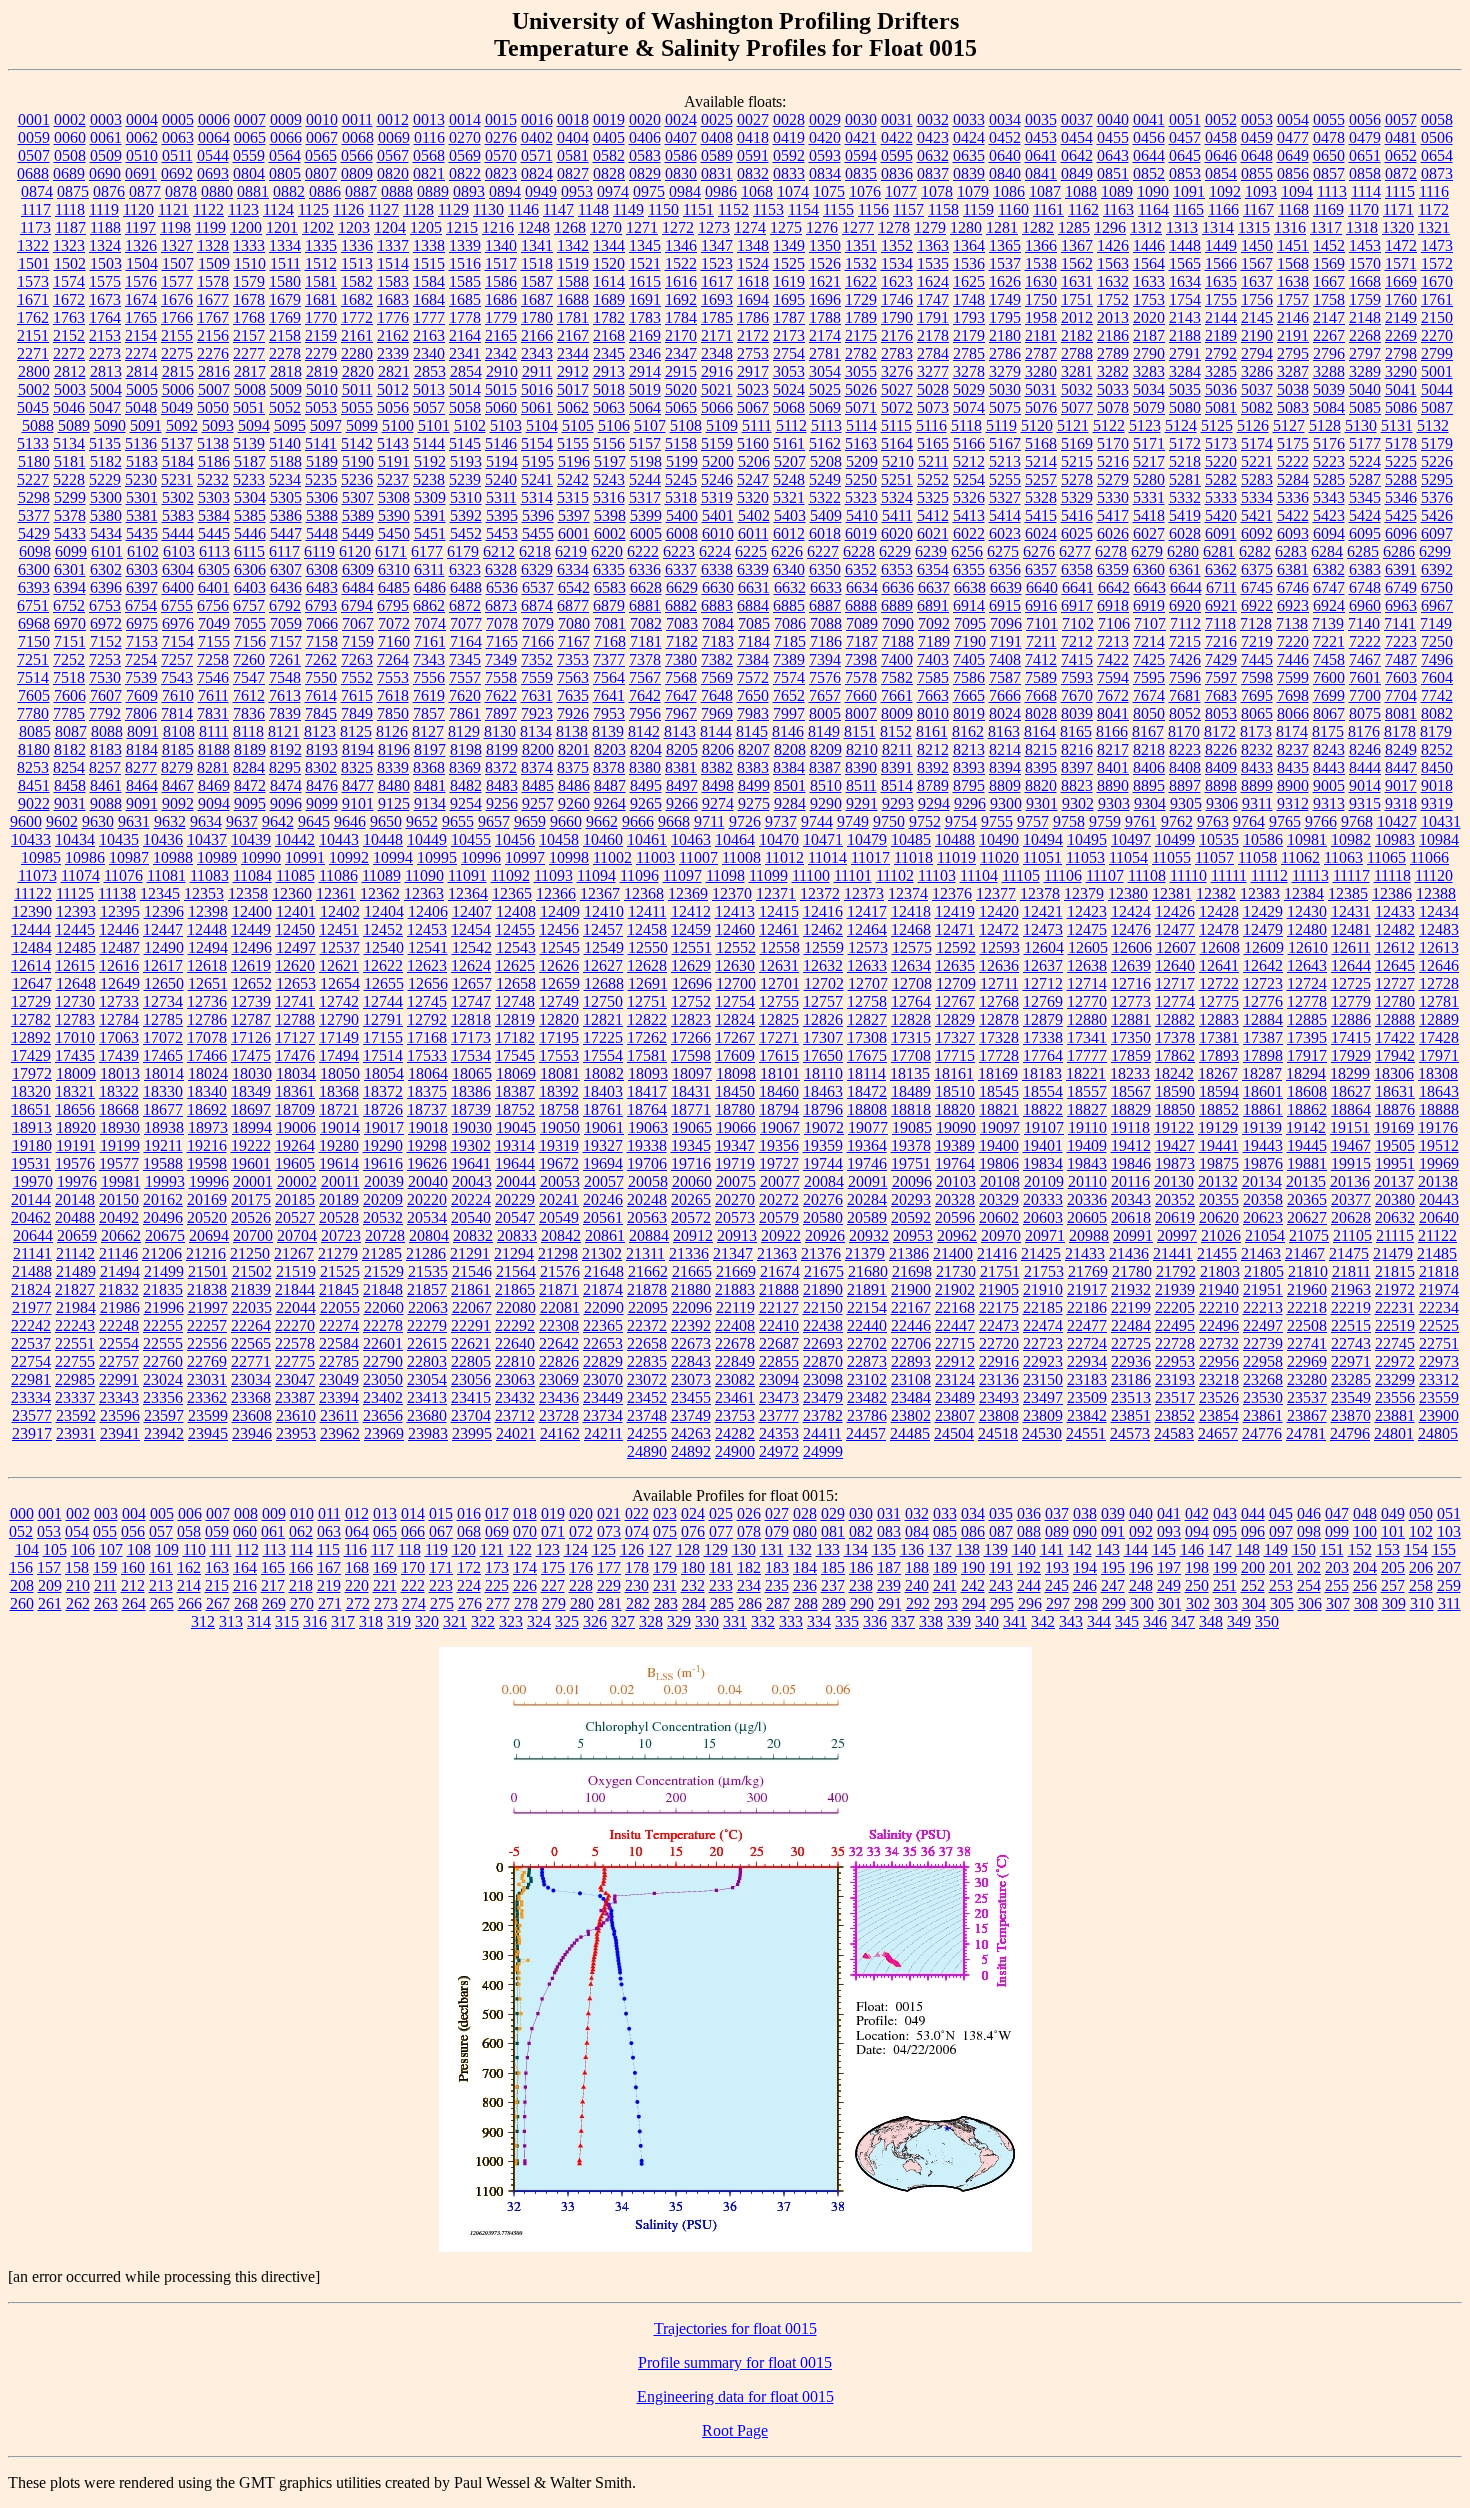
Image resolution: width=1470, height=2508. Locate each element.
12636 (999, 965)
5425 (1401, 515)
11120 (1434, 875)
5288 (1401, 479)
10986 (85, 857)
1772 (357, 317)
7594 (1113, 677)
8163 (1004, 731)
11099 (768, 875)
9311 (1257, 803)
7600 (1329, 677)
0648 (1257, 155)
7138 (1292, 623)
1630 (1041, 281)
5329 (1077, 497)
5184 (178, 461)
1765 (141, 317)
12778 (1307, 1001)
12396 (164, 911)
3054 (825, 371)
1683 (393, 299)
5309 (430, 497)
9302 (1078, 803)
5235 (321, 479)
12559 (824, 947)
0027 (753, 119)
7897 (501, 713)
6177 (427, 551)
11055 (1171, 857)
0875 (73, 191)
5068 (789, 407)
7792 (105, 713)
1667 (1329, 281)
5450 (394, 533)
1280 (966, 227)
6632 (790, 587)
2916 (717, 371)
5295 (1437, 479)
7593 (1077, 677)
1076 (865, 191)
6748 (1365, 587)
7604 (1437, 677)
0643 (1113, 155)
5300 (106, 497)
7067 (358, 623)
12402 (340, 911)
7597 (1221, 677)
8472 (250, 785)
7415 (1077, 659)
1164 (1153, 209)
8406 (1149, 767)
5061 (537, 407)
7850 (393, 713)
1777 (429, 317)
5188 (286, 461)
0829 (645, 173)
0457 (1185, 137)
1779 (501, 317)
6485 (394, 587)
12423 (1087, 911)
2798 (1401, 353)
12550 (648, 947)
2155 (177, 335)
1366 (1041, 245)
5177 (1365, 443)
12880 (1087, 1019)
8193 (322, 749)
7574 (789, 677)
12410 (604, 911)
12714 (1087, 983)
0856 (1293, 173)
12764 (911, 1001)
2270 (1437, 335)
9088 (106, 803)
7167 (574, 641)
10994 (393, 857)
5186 (214, 461)
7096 (1006, 623)
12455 (515, 929)
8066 (1293, 713)
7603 (1401, 677)
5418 (1149, 515)
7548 (285, 677)
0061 (106, 137)
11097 (682, 875)
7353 (573, 659)
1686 (501, 299)
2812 (70, 371)
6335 (609, 569)
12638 (1087, 965)
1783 (645, 317)
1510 (250, 263)
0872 (1401, 173)
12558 (780, 947)
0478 (1329, 137)
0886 (325, 191)
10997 (525, 857)
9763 (1213, 821)
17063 (119, 1037)
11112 (1269, 875)
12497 (296, 947)
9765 (1285, 821)
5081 (1221, 407)
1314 (1218, 227)
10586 (1263, 839)
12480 (1307, 929)
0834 (825, 173)
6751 (33, 605)
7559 (537, 677)
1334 (285, 245)
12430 (1307, 911)
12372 (820, 893)
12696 (692, 983)
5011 (357, 389)
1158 (943, 209)
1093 (1261, 191)
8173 (1256, 731)
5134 (69, 443)
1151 (698, 209)
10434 (75, 839)
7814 (177, 713)
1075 (829, 191)
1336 (357, 245)
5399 (646, 515)
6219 (571, 551)
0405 (609, 137)
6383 (1365, 569)
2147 (1329, 317)
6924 (1329, 605)
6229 (895, 551)
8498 (718, 785)
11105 (1021, 875)
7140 (1364, 623)
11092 (510, 875)
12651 (208, 983)
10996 (481, 857)
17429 (31, 1055)
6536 (502, 587)
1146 (523, 209)
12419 (955, 911)
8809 (1005, 785)
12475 (1087, 929)
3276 (897, 371)
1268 (570, 227)
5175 (1293, 443)
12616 (119, 965)
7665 (969, 695)
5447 (286, 533)
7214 (1149, 641)
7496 (1437, 659)
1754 (1185, 299)
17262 (647, 1037)
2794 (1257, 353)
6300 (34, 569)
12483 (1439, 929)
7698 (1293, 695)
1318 (1362, 227)
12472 (999, 929)
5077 (1077, 407)
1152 (733, 209)
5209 (862, 461)
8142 (644, 731)
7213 (1113, 641)
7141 (1400, 623)
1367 (1077, 245)
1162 (1083, 209)
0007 (250, 119)
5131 (1397, 425)
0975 (649, 191)
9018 (1437, 785)
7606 (70, 695)
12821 (603, 1019)
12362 (380, 893)
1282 (1038, 227)
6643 (1150, 587)
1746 (897, 299)
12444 (31, 929)
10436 (163, 839)
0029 (825, 119)
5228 (69, 479)
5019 (645, 389)
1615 (645, 281)
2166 (537, 335)
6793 (321, 605)
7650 (753, 695)
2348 (717, 353)
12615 (75, 965)
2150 (1437, 317)
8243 (1329, 749)
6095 (1365, 533)
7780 (33, 713)
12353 (204, 893)
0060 (70, 137)
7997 (789, 713)
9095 (250, 803)
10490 (999, 839)
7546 (213, 677)
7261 (285, 659)
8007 (861, 713)
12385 (1348, 893)
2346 (645, 353)
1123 (243, 209)
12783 (75, 1019)
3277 (933, 371)
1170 (1363, 209)
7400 (897, 659)
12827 (867, 1019)
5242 (573, 479)
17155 (383, 1037)
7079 (538, 623)
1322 (33, 245)
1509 (214, 263)
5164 (897, 443)
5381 (142, 515)
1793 (969, 317)
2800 (34, 371)
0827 (573, 173)
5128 (1325, 425)
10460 (603, 839)
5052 (285, 407)
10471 (823, 839)
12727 (1395, 983)
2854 (466, 371)
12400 (252, 911)
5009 (286, 389)
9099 (322, 803)
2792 (1221, 353)
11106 (1063, 875)
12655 (384, 983)
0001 (34, 119)
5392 (466, 515)
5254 (969, 479)
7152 (106, 641)
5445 (214, 533)
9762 (1177, 821)
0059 (34, 137)
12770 (1087, 1001)
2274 (141, 353)
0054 (1293, 119)
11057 (1214, 857)
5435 (142, 533)
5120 (1037, 425)
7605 (34, 695)
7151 (70, 641)
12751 (647, 1001)
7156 (250, 641)
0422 (897, 137)
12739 (251, 1001)
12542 (472, 947)
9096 (286, 803)
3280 (1041, 371)
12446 (119, 929)
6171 (391, 551)
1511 (285, 263)
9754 (961, 821)
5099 (362, 425)
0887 (361, 191)
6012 (789, 533)
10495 (1087, 839)
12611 (1351, 947)
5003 (70, 389)
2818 (286, 371)
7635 (573, 695)
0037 (1077, 119)
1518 (537, 263)
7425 (1149, 659)
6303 (142, 569)
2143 (1185, 317)
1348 (753, 245)
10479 (867, 839)
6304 (178, 569)
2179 (969, 335)
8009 (897, 713)
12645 (1395, 965)
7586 (969, 677)
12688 (604, 983)
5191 (394, 461)
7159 (358, 641)
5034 (1149, 389)
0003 (106, 119)
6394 (70, 587)
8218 (1149, 749)
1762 (33, 317)
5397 (574, 515)
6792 (285, 605)
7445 (1257, 659)
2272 (69, 353)
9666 (638, 821)
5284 (1293, 479)
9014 (1365, 785)
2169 (645, 335)
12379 (1084, 893)
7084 (718, 623)
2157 (249, 335)
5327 (1005, 497)
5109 (722, 425)
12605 (1088, 947)
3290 (1401, 371)
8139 (608, 731)
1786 (753, 317)
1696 (825, 299)
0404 (573, 137)
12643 (1307, 965)
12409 (560, 911)
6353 (897, 569)
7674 (1149, 695)
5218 (1185, 461)
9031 (70, 803)
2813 (106, 371)
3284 (1185, 371)
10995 (437, 857)
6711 (1221, 587)
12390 (32, 911)
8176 (1364, 731)
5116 (931, 425)
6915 (1005, 605)
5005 (142, 389)
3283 (1149, 371)
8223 (1185, 749)
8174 (1292, 731)
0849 (1077, 173)
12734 (163, 1001)
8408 (1185, 767)
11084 (252, 875)
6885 (789, 605)
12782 (31, 1019)
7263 (357, 659)
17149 (339, 1037)
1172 (1433, 209)
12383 (1260, 893)
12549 (604, 947)
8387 (825, 767)
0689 (69, 173)
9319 (1437, 803)
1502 (70, 263)
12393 (76, 911)
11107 (1105, 875)
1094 (1297, 191)
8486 (574, 785)
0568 (429, 155)
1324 (105, 245)
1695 (789, 299)
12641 (1219, 965)
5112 (791, 425)
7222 (1365, 641)
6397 (142, 587)
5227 (33, 479)
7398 (861, 659)
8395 (1041, 767)
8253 (33, 767)
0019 (609, 119)
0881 (253, 191)
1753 (1149, 299)
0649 (1293, 155)
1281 (1002, 227)
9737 (781, 821)
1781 (573, 317)
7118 (1220, 623)
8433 (1257, 767)
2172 (753, 335)
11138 (117, 893)
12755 (779, 1001)
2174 (825, 335)
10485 (911, 839)
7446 (1293, 659)
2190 (1257, 335)
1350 (825, 245)
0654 (1437, 155)
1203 (354, 227)
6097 (1437, 533)
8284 (249, 767)
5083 (1293, 407)
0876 (109, 191)
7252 (69, 659)
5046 (69, 407)
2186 (1113, 335)
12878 (999, 1019)
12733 (119, 1001)
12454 (471, 929)
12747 (471, 1001)
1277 (858, 227)
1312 (1146, 227)
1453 (1365, 245)
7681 (1185, 695)
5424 (1365, 515)
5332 (1185, 497)
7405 (969, 659)
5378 (70, 515)
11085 (295, 875)
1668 (1365, 281)
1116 (1434, 191)
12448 (207, 929)
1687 (537, 299)
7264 (393, 659)
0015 (501, 119)
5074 (969, 407)
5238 (429, 479)
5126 (1253, 425)
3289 (1365, 371)
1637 (1257, 281)
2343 (537, 353)
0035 (1041, 119)
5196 (574, 461)
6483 (322, 587)
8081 (1401, 713)
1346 (681, 245)
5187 (250, 461)
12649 (120, 983)
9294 (934, 803)
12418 (911, 911)
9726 (745, 821)
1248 (534, 227)
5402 (754, 515)
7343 (429, 659)
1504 (142, 263)
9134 (430, 803)
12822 (647, 1019)
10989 (217, 857)
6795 (393, 605)
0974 (613, 191)
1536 (969, 263)
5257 (1041, 479)
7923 (537, 713)
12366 (556, 893)
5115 (896, 425)
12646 (1439, 965)
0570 (501, 155)
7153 (142, 641)
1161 (1048, 209)
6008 (682, 533)
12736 (207, 1001)
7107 (1150, 623)
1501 (34, 263)
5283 (1257, 479)
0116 (429, 137)
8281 (213, 767)
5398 (610, 515)
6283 (1291, 551)
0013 (429, 119)
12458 (647, 929)
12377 (996, 893)
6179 (463, 551)
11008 (741, 857)
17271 (779, 1037)
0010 (322, 119)
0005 (178, 119)
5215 (1077, 461)
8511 (861, 785)
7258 (213, 659)
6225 (751, 551)
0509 (106, 155)
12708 (912, 983)
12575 (912, 947)
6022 (969, 533)
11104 (979, 875)
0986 (721, 191)
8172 (1220, 731)
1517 (501, 263)
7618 (393, 695)
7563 (573, 677)
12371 (776, 893)
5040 (1365, 389)
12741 (295, 1001)
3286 (1257, 371)
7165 (502, 641)
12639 (1131, 965)
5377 (34, 515)
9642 (278, 821)
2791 (1185, 353)
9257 (538, 803)
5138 (213, 443)
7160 (394, 641)
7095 (970, 623)
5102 (470, 425)
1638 (1293, 281)
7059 (286, 623)
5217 (1149, 461)
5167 (1005, 443)
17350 (1131, 1037)
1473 (1437, 245)
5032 (1077, 389)
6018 (825, 533)
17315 (911, 1037)
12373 (864, 893)
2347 (681, 353)
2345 (609, 353)
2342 (501, 353)
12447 (163, 929)
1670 (1437, 281)
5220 (1221, 461)
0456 (1149, 137)
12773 (1131, 1001)
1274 (750, 227)
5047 (105, 407)
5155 (573, 443)
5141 (321, 443)
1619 (789, 281)
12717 (1175, 983)
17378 (1175, 1037)
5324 (897, 497)
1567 (1257, 263)
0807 (321, 173)
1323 (69, 245)
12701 (780, 983)
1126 (348, 209)
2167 (573, 335)
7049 (214, 623)
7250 (1437, 641)
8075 (1365, 713)
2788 (1077, 353)
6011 (753, 533)
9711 (709, 821)
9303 (1114, 803)
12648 (76, 983)
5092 (182, 425)
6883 (717, 605)
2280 (357, 353)
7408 (1005, 659)
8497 (682, 785)
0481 (1401, 137)
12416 (823, 911)
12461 (779, 929)
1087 (1045, 191)
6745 (1257, 587)
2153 (105, 335)
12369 (688, 893)
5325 (933, 497)
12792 (427, 1019)
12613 (1439, 947)
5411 (897, 515)
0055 (1329, 119)
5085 (1365, 407)
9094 (214, 803)
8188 (214, 749)
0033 (969, 119)
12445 (75, 929)
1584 (429, 281)
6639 (1006, 587)
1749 (1005, 299)
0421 (861, 137)
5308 (394, 497)
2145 (1257, 317)
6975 (142, 623)
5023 (753, 389)
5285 (1329, 479)
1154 (803, 209)
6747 (1329, 587)
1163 (1118, 209)
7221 (1329, 641)
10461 (647, 839)
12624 (471, 965)
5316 (609, 497)
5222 (1293, 461)
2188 (1185, 335)
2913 (609, 371)
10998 (569, 857)
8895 (1149, 785)
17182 (515, 1037)
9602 (62, 821)
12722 (1219, 983)
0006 (214, 119)
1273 (714, 227)
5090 (110, 425)
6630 (718, 587)
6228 (859, 551)
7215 (1185, 641)
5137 (177, 443)
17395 (1307, 1037)
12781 (1439, 1001)
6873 (501, 605)
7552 (357, 677)
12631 (779, 965)
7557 (465, 677)
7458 (1329, 659)
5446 (250, 533)
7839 (285, 713)
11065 (1386, 857)
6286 (1399, 551)
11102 (895, 875)
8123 (320, 731)
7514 (33, 677)
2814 (142, 371)
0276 (501, 137)
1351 (861, 245)
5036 (1221, 389)
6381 (1293, 569)
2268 (1365, 335)
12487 (120, 947)
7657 (825, 695)
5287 (1365, 479)
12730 (75, 1001)
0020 (645, 119)
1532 (861, 263)
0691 (141, 173)
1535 (933, 263)
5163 (861, 443)
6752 (69, 605)
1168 (1293, 209)
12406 (428, 911)
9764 (1249, 821)
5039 (1329, 389)
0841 (1041, 173)
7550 (321, 677)
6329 (537, 569)
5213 (1005, 461)
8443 (1329, 767)
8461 (106, 785)
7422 (1113, 659)
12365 (512, 893)
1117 (36, 209)
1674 (141, 299)
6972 (106, 623)
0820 (393, 173)
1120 (138, 209)
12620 (295, 965)
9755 (997, 821)
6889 (897, 605)
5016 (537, 389)
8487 (610, 785)
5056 (393, 407)
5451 (430, 533)
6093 (1293, 533)
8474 (286, 785)
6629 (682, 587)
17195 (559, 1037)
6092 (1257, 533)
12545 (560, 947)
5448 (322, 533)
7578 (861, 677)
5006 (178, 389)
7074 (430, 623)
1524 (753, 263)
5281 (1185, 479)
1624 (933, 281)
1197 (140, 227)
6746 (1293, 587)
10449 (427, 839)
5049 (177, 407)
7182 (682, 641)
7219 (1257, 641)
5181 (70, 461)
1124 (278, 209)
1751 (1077, 299)
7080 (574, 623)
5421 (1257, 515)
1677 (213, 299)
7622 (501, 695)
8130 (500, 731)
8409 (1221, 767)
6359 (1113, 569)
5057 (429, 407)
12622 (383, 965)
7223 (1401, 641)
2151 (33, 335)
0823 (501, 173)
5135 (105, 443)
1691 (645, 299)
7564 (609, 677)
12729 (31, 1001)
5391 (430, 515)
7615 (357, 695)
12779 (1351, 1001)
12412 (691, 911)
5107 (650, 425)
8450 (1437, 767)
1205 (426, 227)
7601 (1365, 677)
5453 (502, 533)
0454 (1077, 137)
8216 (1077, 749)
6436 (286, 587)
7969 (717, 713)
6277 (1075, 551)
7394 (825, 659)
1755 (1221, 299)
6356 (1005, 569)
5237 (393, 479)
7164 (466, 641)
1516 (465, 263)
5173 (1221, 443)
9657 (494, 821)
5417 (1113, 515)
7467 (1365, 659)
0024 (681, 119)
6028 (1185, 533)
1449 (1221, 245)
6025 (1077, 533)
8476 (322, 785)
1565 (1185, 263)
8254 (69, 767)
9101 (358, 803)
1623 (897, 281)
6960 (1365, 605)
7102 (1078, 623)
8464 (142, 785)
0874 (37, 191)
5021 (717, 389)
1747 (933, 299)
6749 (1401, 587)
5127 (1289, 425)
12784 (119, 1019)
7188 (898, 641)
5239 (465, 479)
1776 (393, 317)
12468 (911, 929)
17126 (251, 1037)
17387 (1263, 1037)
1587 (537, 281)
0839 (969, 173)
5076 (1041, 407)
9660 (566, 821)
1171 (1398, 209)
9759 (1105, 821)
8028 (1041, 713)
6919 (1149, 605)
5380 (106, 515)
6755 (177, 605)
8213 (969, 749)
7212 (1077, 641)
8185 (178, 749)
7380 (681, 659)
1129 (453, 209)
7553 (393, 677)
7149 (1436, 623)
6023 (1005, 533)
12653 (296, 983)
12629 (691, 965)
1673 (105, 299)
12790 (339, 1019)
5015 (501, 389)
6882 (681, 605)
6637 (934, 587)
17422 (1395, 1037)
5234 (285, 479)
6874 (537, 605)
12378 (1040, 893)
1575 (105, 281)
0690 (105, 173)
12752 (691, 1001)
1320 (1398, 227)
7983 (753, 713)
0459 (1257, 137)
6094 (1329, 533)
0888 (397, 191)
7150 (34, 641)
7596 (1185, 677)
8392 (933, 767)
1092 (1225, 191)
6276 (1039, 551)
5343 (1329, 497)
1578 (213, 281)
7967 (681, 713)
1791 (933, 317)
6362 (1221, 569)
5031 (1041, 389)
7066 (322, 623)
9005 (1329, 785)
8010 (933, 713)
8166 (1112, 731)
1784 (681, 317)
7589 (1041, 677)
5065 (681, 407)
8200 (538, 749)
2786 (1005, 353)
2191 (1293, 335)
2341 (465, 353)
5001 (1437, 371)
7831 (213, 713)
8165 (1076, 731)
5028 (933, 389)
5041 (1401, 389)
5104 (542, 425)
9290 (826, 803)
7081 (610, 623)
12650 (164, 983)
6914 (969, 605)
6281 (1219, 551)
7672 (1113, 695)
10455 (471, 839)
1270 (606, 227)
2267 (1329, 335)
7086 (790, 623)
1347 (717, 245)
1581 (321, 281)
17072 (163, 1037)
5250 (861, 479)
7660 (861, 695)
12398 (208, 911)
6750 (1437, 587)
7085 (754, 623)
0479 (1365, 137)
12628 (647, 965)
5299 (70, 497)
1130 (488, 209)
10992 (349, 857)
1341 (537, 245)
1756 (1257, 299)
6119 (319, 551)
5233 (249, 479)
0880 (217, 191)
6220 (607, 551)
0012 (393, 119)
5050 (213, 407)
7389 (789, 659)
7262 (321, 659)
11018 (913, 857)
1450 (1257, 245)
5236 (357, 479)
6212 (499, 551)
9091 (142, 803)
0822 (465, 173)
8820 (1041, 785)
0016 (537, 119)
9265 (646, 803)
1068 (757, 191)
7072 (394, 623)
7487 (1401, 659)
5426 (1437, 515)
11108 (1147, 875)
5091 (146, 425)
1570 (1365, 263)
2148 (1365, 317)
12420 (999, 911)
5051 (249, 407)
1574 (69, 281)
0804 (249, 173)
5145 (465, 443)
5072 (897, 407)
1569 (1329, 263)
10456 (515, 839)
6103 (179, 551)
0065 (250, 137)
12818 (471, 1019)
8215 (1041, 749)
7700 (1365, 695)
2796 (1329, 353)
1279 (930, 227)
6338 (717, 569)
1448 (1185, 245)
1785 (717, 317)
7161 (430, 641)
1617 (717, 281)
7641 (609, 695)
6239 (931, 551)
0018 (573, 119)
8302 (321, 767)
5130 (1361, 425)
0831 (717, 173)
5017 (573, 389)
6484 (358, 587)
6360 (1149, 569)
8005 (825, 713)
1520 (609, 263)
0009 (286, 119)
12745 (427, 1001)
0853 (1185, 173)
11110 (1188, 875)
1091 (1189, 191)
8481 (430, 785)
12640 (1175, 965)
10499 (1175, 839)
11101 (853, 875)
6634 (862, 587)
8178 (1400, 731)
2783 (897, 353)
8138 (572, 731)
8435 (1293, 767)
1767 (213, 317)
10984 (1439, 839)
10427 (1397, 821)
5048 (141, 407)
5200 (718, 461)
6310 (394, 569)
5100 (398, 425)
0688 (33, 173)
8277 (141, 767)
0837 (933, 173)
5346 (1401, 497)
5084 (1329, 407)
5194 (502, 461)
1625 (969, 281)
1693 (717, 299)
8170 (1184, 731)
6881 (645, 605)
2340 (429, 353)
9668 (674, 821)
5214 (1041, 461)
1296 (1110, 227)
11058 (1257, 857)
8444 (1365, 767)
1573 (33, 281)
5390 (394, 515)
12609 (1264, 947)
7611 (213, 695)
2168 (609, 335)
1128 (418, 209)
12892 (31, 1037)
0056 (1365, 119)
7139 (1328, 623)
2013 (1113, 317)
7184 (754, 641)
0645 (1185, 155)
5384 (214, 515)
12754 (735, 1001)
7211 (1041, 641)
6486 (430, 587)
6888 (861, 605)
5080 (1185, 407)
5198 (646, 461)
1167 (1258, 209)
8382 (717, 767)
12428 (1219, 911)
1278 (894, 227)
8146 (788, 731)
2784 (933, 353)
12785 (163, 1019)
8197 (430, 749)
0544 (213, 155)
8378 (609, 767)
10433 (31, 839)
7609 (142, 695)
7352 (537, 659)
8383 (753, 767)
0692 (177, 173)
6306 (250, 569)
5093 (218, 425)
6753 (105, 605)
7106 (1114, 623)
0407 (681, 137)
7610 (178, 695)
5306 (322, 497)
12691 (648, 983)
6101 (107, 551)
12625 (515, 965)
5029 (969, 389)
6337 (681, 569)
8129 (464, 731)
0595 (897, 155)
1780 (537, 317)
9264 (610, 803)
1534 (897, 263)
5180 (34, 461)
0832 (753, 173)
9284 (790, 803)
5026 (861, 389)
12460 (735, 929)
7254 (141, 659)
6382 (1329, 569)
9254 (466, 803)
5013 (429, 389)
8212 (933, 749)
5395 (502, 515)
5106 (614, 425)
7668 (1041, 695)
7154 (178, 641)
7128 (1256, 623)
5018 (609, 389)
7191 (1006, 641)
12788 (295, 1019)
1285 (1074, 227)
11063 (1343, 857)
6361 (1185, 569)
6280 (1183, 551)
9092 (178, 803)
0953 (577, 191)
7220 (1293, 641)
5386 (286, 515)
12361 (336, 893)
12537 (340, 947)
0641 (1041, 155)
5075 (1005, 407)
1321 (1434, 227)
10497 (1131, 839)
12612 (1395, 947)
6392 (1437, 569)
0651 (1365, 155)
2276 (213, 353)
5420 (1221, 515)
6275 (1003, 551)
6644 (1186, 587)
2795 (1293, 353)
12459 (691, 929)
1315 (1254, 227)
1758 (1329, 299)
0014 (465, 119)
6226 (787, 551)
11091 (467, 875)
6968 (34, 623)
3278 (969, 371)
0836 (897, 173)
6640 (1042, 587)
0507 (34, 155)
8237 (1293, 749)
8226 (1221, 749)
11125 (75, 893)
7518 (69, 677)
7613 (285, 695)
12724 (1307, 983)
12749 (559, 1001)
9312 (1293, 803)
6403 (250, 587)
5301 (142, 497)
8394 (1005, 767)
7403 (933, 659)
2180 (1005, 335)
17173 (471, 1037)
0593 (825, 155)
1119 (104, 209)
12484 (32, 947)
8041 (1113, 713)
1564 (1149, 263)
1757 (1293, 299)
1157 (908, 209)
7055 (250, 623)
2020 (1149, 317)
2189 (1221, 335)
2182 (1077, 335)
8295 (285, 767)
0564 (285, 155)
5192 (430, 461)
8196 (394, 749)
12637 (1043, 965)
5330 (1113, 497)
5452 (466, 533)
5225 (1401, 461)
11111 (1229, 875)
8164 (1040, 731)
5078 (1113, 407)
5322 (825, 497)
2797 (1365, 353)
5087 (1437, 407)
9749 (853, 821)
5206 (754, 461)
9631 (134, 821)
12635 (955, 965)
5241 (537, 479)
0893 (469, 191)
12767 (955, 1001)
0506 (1437, 137)
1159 (978, 209)
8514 (897, 785)
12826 (823, 1019)
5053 (321, 407)
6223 (679, 551)
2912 (573, 371)
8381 (681, 767)
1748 (969, 299)
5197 (610, 461)
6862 (429, 605)
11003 (655, 857)
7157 (286, 641)
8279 (177, 767)
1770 (321, 317)
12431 (1351, 911)
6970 (70, 623)
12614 (31, 965)
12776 (1263, 1001)
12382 (1216, 893)
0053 (1257, 119)
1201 (282, 227)
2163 (429, 335)
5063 (609, 407)
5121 (1073, 425)
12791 (383, 1019)
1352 (897, 245)
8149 (824, 731)
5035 (1185, 389)
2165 (501, 335)
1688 (573, 299)
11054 (1128, 857)
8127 (428, 731)
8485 (538, 785)
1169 (1328, 209)
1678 (249, 299)
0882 (289, 191)
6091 (1221, 533)
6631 (754, 587)
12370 (732, 893)
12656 (428, 983)
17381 (1219, 1037)
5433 (70, 533)
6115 (249, 551)
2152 (69, 335)
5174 (1257, 443)
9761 (1141, 821)
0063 (178, 137)
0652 (1401, 155)
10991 (305, 857)
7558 (501, 677)
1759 (1365, 299)
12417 (867, 911)
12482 (1395, 929)
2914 (645, 371)
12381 (1172, 893)
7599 (1293, 677)
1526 (825, 263)
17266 (691, 1037)
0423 (933, 137)
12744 (383, 1001)
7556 (429, 677)
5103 (506, 425)
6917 (1077, 605)
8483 (502, 785)
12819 (515, 1019)
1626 (1005, 281)
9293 (898, 803)
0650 (1329, 155)
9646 (350, 821)
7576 (825, 677)
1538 (1041, 263)
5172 (1185, 443)
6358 (1077, 569)
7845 (321, 713)
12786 (207, 1019)
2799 (1437, 353)
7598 (1257, 677)
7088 (826, 623)
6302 (106, 569)
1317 (1326, 227)
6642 (1114, 587)
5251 (897, 479)
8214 (1005, 749)
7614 (321, 695)
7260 (249, 659)
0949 (541, 191)
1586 (501, 281)
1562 (1077, 263)
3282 (1113, 371)
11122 (33, 893)
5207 (790, 461)
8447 (1401, 767)
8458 (70, 785)
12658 (516, 983)
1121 (173, 209)
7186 (826, 641)
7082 (646, 623)
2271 (33, 353)
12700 (736, 983)
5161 (789, 443)
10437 (207, 839)
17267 (735, 1037)
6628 (646, 587)
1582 (357, 281)
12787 (251, 1019)
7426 (1185, 659)
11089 (381, 875)
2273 (105, 353)
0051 (1185, 119)
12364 (468, 893)
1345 (645, 245)
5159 (717, 443)
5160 (753, 443)
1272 (678, 227)
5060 (501, 407)
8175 (1328, 731)
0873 (1437, 173)
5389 (358, 515)
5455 (538, 533)
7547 (249, 677)
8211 (897, 749)
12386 (1392, 893)
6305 (214, 569)
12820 (559, 1019)
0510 (142, 155)
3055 (861, 371)
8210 (862, 749)
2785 (969, 353)
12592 (956, 947)
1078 (937, 191)
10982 (1351, 839)
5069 (825, 407)
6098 (35, 551)
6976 (178, 623)
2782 (861, 353)
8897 (1185, 785)
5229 (105, 479)
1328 (213, 245)
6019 (861, 533)
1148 (593, 209)
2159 (321, 335)
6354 (933, 569)
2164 (465, 335)
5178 (1401, 443)
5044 (1437, 389)
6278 (1111, 551)
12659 (560, 983)
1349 (789, 245)
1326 (141, 245)
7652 (789, 695)
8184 (142, 749)
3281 (1077, 371)
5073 (933, 407)
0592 (789, 155)
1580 (285, 281)
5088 (38, 425)
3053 (789, 371)
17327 (955, 1037)
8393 (969, 767)
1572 (1437, 263)
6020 (897, 533)
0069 (394, 137)
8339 (393, 767)
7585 (933, 677)
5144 (429, 443)
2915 (681, 371)
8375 (573, 767)
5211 (933, 461)
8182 (70, 749)
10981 (1307, 839)
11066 (1429, 857)
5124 (1181, 425)
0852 (1149, 173)
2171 (717, 335)
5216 (1113, 461)
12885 (1307, 1019)
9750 (889, 821)
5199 (682, 461)
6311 (429, 569)
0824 (537, 173)
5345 (1365, 497)
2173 (789, 335)
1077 (901, 191)
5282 (1221, 479)
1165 (1188, 209)
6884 (753, 605)
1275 (786, 227)
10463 (691, 839)
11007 (698, 857)
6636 (898, 587)
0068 (358, 137)
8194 (358, 749)
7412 (1041, 659)
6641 (1078, 587)
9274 (718, 803)
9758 (1069, 821)
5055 (357, 407)
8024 (1005, 713)
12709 (956, 983)
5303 (214, 497)
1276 (822, 227)
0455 (1113, 137)
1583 (393, 281)
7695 (1257, 695)
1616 (681, 281)
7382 (717, 659)
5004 (106, 389)
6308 (322, 569)
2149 (1401, 317)
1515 (429, 263)
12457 (603, 929)
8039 (1077, 713)
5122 (1109, 425)
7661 (897, 695)
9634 (206, 821)
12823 (691, 1019)
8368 (429, 767)
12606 (1132, 947)
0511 (177, 155)
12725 (1351, 983)
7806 (141, 713)
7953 (609, 713)
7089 (862, 623)
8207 (754, 749)
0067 (322, 137)
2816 (214, 371)
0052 (1221, 119)
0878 (181, 191)
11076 (123, 875)
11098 (725, 875)
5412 (933, 515)
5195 (538, 461)
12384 (1304, 893)
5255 (1005, 479)
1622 (861, 281)
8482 (466, 785)
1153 (768, 209)
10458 (559, 839)
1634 (1185, 281)
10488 (955, 839)
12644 (1351, 965)
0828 (609, 173)
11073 (37, 875)
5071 (861, 407)
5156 (609, 443)
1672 (69, 299)
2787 (1041, 353)
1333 (249, 245)
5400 (682, 515)
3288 (1329, 371)
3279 (1005, 371)
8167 (1148, 731)
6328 (501, 569)
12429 (1263, 911)
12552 (736, 947)
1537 (1005, 263)
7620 (465, 695)
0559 (249, 155)
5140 (285, 443)
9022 (34, 803)
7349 (501, 659)
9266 (682, 803)
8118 (248, 731)
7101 (1042, 623)
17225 (603, 1037)
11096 (639, 875)
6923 (1293, 605)
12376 (952, 893)
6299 (1435, 551)
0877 (145, 191)
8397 (1077, 767)
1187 (70, 227)
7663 (933, 695)
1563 (1113, 263)
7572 (753, 677)
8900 (1293, 785)
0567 (393, 155)
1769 (285, 317)
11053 (1085, 857)
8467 (178, 785)
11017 (870, 857)
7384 (753, 659)
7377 (609, 659)
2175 (861, 335)
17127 (295, 1037)
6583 (610, 587)
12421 (1043, 911)
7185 (790, 641)
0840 (1005, 173)
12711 (999, 983)
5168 (1041, 443)
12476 (1131, 929)
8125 (356, 731)
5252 (933, 479)
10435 (119, 839)
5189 (322, 461)
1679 (285, 299)
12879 (1043, 1019)
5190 (358, 461)
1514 (393, 263)
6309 (358, 569)
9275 (754, 803)
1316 (1290, 227)
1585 (465, 281)
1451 (1293, 245)
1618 (753, 281)
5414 (1005, 515)
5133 (33, 443)
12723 (1263, 983)
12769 (1043, 1001)
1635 (1221, 281)
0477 (1293, 137)
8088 (107, 731)
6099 (71, 551)
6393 (34, 587)
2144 (1221, 317)
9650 (386, 821)
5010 (322, 389)
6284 (1327, 551)
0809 (357, 173)
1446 (1149, 245)
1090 (1153, 191)
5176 (1329, 443)
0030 (861, 119)
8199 (502, 749)
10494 (1043, 839)
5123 (1145, 425)
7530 (105, 677)
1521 (645, 263)
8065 (1257, 713)
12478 (1219, 929)
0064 (214, 137)
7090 (898, 623)
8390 (861, 767)
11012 (784, 857)
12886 (1351, 1019)
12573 (868, 947)
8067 (1329, 713)
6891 (933, 605)
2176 (897, 335)
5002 (34, 389)
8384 (789, 767)
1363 (933, 245)
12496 (252, 947)
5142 (357, 443)
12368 (644, 893)
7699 (1329, 695)
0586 (681, 155)
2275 (177, 353)
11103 (937, 875)
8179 (1436, 731)
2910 (502, 371)
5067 (753, 407)
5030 (1005, 389)
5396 (538, 515)
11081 (166, 875)
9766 (1321, 821)
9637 (242, 821)
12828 (911, 1019)
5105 (578, 425)
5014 (465, 389)
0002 (70, 119)
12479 (1263, 929)
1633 (1149, 281)
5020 (681, 389)
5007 (214, 389)
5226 (1437, 461)
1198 (175, 227)
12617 (163, 965)
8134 (536, 731)
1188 (105, 227)
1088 (1081, 191)
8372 (501, 767)
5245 (681, 479)
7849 (357, 713)
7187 (862, 641)
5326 (969, 497)
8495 (646, 785)
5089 (74, 425)
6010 (718, 533)
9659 (530, 821)
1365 (1005, 245)
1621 (825, 281)
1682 (357, 299)
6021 (933, 533)
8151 (860, 731)
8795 (969, 785)
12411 (647, 911)
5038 (1293, 389)
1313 (1182, 227)
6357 (1041, 569)
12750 (603, 1001)
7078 (502, 623)
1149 (628, 209)
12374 (908, 893)
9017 (1401, 785)
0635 (969, 155)
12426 (1175, 911)
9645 (314, 821)
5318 (681, 497)
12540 (384, 947)
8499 (754, 785)
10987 (129, 857)
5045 (33, 407)
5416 (1077, 515)
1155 (838, 209)
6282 (1255, 551)
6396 (106, 587)
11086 (338, 875)
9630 (98, 821)
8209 (826, 749)
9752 (925, 821)
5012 (393, 389)
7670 (1077, 695)
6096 (1401, 533)
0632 (933, 155)
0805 (285, 173)
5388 (322, 515)
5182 (106, 461)
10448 (383, 839)
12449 (251, 929)
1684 (429, 299)
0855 (1257, 173)
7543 (177, 677)
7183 (718, 641)
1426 (1113, 245)
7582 (897, 677)
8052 (1185, 713)
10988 (173, 857)
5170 (1113, 443)
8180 (34, 749)
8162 (968, 731)
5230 (141, 479)
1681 (321, 299)
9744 (817, 821)
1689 (609, 299)
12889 (1439, 1019)
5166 (969, 443)
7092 (934, 623)
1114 (1366, 191)
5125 (1217, 425)
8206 (718, 749)
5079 (1149, 407)
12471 (955, 929)
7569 (717, 677)
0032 (933, 119)
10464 (735, 839)
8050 (1149, 713)
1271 (642, 227)
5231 (177, 479)
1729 (861, 299)
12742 (339, 1001)
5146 (501, 443)
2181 (1041, 335)
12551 (692, 947)
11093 (553, 875)
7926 (573, 713)
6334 (573, 569)
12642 (1263, 965)
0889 (433, 191)
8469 (214, 785)
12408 (516, 911)
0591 (753, 155)
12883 (1219, 1019)
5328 (1041, 497)
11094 (596, 875)
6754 (141, 605)
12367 (600, 893)
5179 (1437, 443)
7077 (466, 623)
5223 (1329, 461)
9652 (422, 821)
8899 (1257, 785)
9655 (458, 821)
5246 (717, 479)
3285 (1221, 371)
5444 (178, 533)
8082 (1437, 713)
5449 (358, 533)
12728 (1439, 983)
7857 (429, 713)
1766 (177, 317)
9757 (1033, 821)
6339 (753, 569)
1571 (1401, 263)
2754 (789, 353)
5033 (1113, 389)
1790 (897, 317)
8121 (284, 731)
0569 (465, 155)
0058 (1437, 119)
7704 (1401, 695)
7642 (645, 695)
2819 (322, 371)
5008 (250, 389)
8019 (969, 713)
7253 (105, 659)
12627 (603, 965)
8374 (537, 767)
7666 (1005, 695)
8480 (394, 785)
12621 (339, 965)
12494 (208, 947)
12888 (1395, 1019)
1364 (969, 245)
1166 (1223, 209)
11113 (1310, 875)
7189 (934, 641)
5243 (609, 479)
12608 (1220, 947)
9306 (1222, 803)
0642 (1077, 155)
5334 (1257, 497)
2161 (357, 335)
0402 (537, 137)
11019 (956, 857)
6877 (573, 605)
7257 (177, 659)
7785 (69, 713)
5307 (358, 497)
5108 (686, 425)
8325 (357, 767)
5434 (106, 533)
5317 (645, 497)
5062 (573, 407)
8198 (466, 749)
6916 (1041, 605)
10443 (339, 839)
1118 (70, 209)
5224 (1365, 461)
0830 (681, 173)
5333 (1221, 497)
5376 (1437, 497)
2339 (393, 353)
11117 (1351, 875)
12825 (779, 1019)
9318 (1401, 803)
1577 (177, 281)
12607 (1176, 947)
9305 (1186, 803)
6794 (357, 605)
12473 (1043, 929)
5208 (826, 461)
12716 (1131, 983)
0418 (753, 137)
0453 (1041, 137)
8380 (645, 767)
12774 (1175, 1001)
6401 (214, 587)
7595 (1149, 677)
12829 (955, 1019)
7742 (1437, 695)
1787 (789, 317)
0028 (789, 119)
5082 (1257, 407)
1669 (1401, 281)
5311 (501, 497)
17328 (999, 1037)
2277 (249, 353)
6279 (1147, 551)
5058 (465, 407)
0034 (1005, 119)
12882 (1175, 1019)
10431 (1441, 821)
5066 (717, 407)
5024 (789, 389)
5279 (1113, 479)
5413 (969, 515)
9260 (574, 803)
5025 (825, 389)
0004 (142, 119)
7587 (1005, 677)
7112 (1185, 623)
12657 (472, 983)
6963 (1401, 605)
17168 (427, 1037)
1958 (1041, 317)
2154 (141, 335)
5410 (862, 515)
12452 (383, 929)
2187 (1149, 335)
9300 (1006, 803)
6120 (355, 551)
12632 (823, 965)
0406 (645, 137)
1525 (789, 263)
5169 (1077, 443)
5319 (717, 497)
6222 (643, 551)
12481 (1351, 929)
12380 (1128, 893)
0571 (537, 155)
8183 (106, 749)
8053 (1221, 713)
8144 (716, 731)
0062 (142, 137)
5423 (1329, 515)
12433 (1395, 911)
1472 (1401, 245)
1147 (558, 209)
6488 (466, 587)
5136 (141, 443)
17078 (207, 1037)
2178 (933, 335)
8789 (933, 785)
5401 (718, 515)
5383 (178, 515)
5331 (1149, 497)
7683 (1221, 695)
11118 (1392, 875)
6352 (861, 569)
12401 (296, 911)
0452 (1005, 137)
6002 (610, 533)
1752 (1113, 299)
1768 (249, 317)
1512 (321, 263)
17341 (1087, 1037)
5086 (1401, 407)
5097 (326, 425)
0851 (1113, 173)
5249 (825, 479)
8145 (752, 731)
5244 (645, 479)
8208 (790, 749)
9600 (26, 821)
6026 (1113, 533)
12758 (867, 1001)
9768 (1357, 821)
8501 (790, 785)
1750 (1041, 299)
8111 (214, 731)
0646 (1221, 155)
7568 (681, 677)
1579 (249, 281)
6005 (646, 533)
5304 (250, 497)
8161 (932, 731)
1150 (663, 209)
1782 (609, 317)
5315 (573, 497)
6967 (1437, 605)
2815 (178, 371)
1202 (318, 227)
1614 (609, 281)
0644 (1149, 155)
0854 (1221, 173)
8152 (896, 731)
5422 (1293, 515)
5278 (1077, 479)
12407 (472, 911)
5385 (250, 515)
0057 (1401, 119)
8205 (682, 749)
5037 (1257, 389)
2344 (573, 353)
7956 (645, 713)
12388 (1436, 893)
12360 (292, 893)
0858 (1365, 173)
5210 (898, 461)
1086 (1009, 191)
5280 (1149, 479)
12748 (515, 1001)
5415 (1041, 515)
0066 (286, 137)
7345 (465, 659)
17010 (75, 1037)
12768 (999, 1001)
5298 (34, 497)
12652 (252, 983)
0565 (321, 155)
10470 (779, 839)
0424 (969, 137)
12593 (1000, 947)
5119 (1001, 425)
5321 (789, 497)
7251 (33, 659)
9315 (1365, 803)
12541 (428, 947)
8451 (34, 785)
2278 (285, 353)
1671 (33, 299)
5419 (1185, 515)
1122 (208, 209)
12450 (295, 929)
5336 (1293, 497)
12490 (164, 947)
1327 (177, 245)
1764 (105, 317)
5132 (1433, 425)
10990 (261, 857)
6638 (970, 587)
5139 (249, 443)
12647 (32, 983)
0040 (1113, 119)
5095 (290, 425)
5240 (501, 479)
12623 (427, 965)
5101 (434, 425)
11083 (209, 875)
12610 (1308, 947)
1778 (465, 317)
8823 (1077, 785)
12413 (735, 911)
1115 (1400, 191)
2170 (681, 335)
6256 (967, 551)
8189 (250, 749)
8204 (646, 749)
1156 (873, 209)
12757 (823, 1001)
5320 (753, 497)
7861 (465, 713)
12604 (1044, 947)
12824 (735, 1019)
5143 (393, 443)
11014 (827, 857)
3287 (1293, 371)
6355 (969, 569)
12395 (120, 911)
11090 (424, 875)
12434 (1439, 911)
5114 (861, 425)
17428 (1439, 1037)
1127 (383, 209)
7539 (141, 677)
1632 (1113, 281)
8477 (358, 785)
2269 (1401, 335)
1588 (573, 281)
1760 (1401, 299)
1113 (1332, 191)
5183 (142, 461)
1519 (573, 263)
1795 (1005, 317)
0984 (685, 191)
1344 (609, 245)
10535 (1219, 839)
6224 (715, 551)
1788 (825, 317)
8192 (286, 749)
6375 (1257, 569)
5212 (969, 461)
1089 (1117, 191)
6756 (213, 605)
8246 (1365, 749)
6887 (825, 605)
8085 (35, 731)
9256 (502, 803)
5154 (537, 443)
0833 (789, 173)
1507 (178, 263)
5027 (897, 389)
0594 (861, 155)
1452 (1329, 245)
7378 (645, 659)
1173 (35, 227)
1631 (1077, 281)
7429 (1221, 659)
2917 (753, 371)
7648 (717, 695)
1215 (462, 227)
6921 (1221, 605)
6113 (214, 551)
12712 (1043, 983)
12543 (516, 947)
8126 (392, 731)
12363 (424, 893)
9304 (1150, 803)
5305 (286, 497)
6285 (1363, 551)
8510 (826, 785)
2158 (285, 335)
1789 (861, 317)
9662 (602, 821)
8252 (1437, 749)
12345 (160, 893)
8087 (71, 731)
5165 (933, 443)
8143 (680, 731)
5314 (537, 497)
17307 (823, 1037)
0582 (609, 155)
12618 (207, 965)
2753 (753, 353)
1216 (498, 227)
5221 (1257, 461)
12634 (911, 965)
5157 (645, 443)
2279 (321, 353)
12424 (1131, 911)
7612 (249, 695)
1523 (717, 263)
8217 (1113, 749)
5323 (861, 497)
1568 (1293, 263)
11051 (1042, 857)
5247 (753, 479)
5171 (1149, 443)
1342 (573, 245)
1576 (141, 281)
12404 (384, 911)
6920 (1185, 605)
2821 (394, 371)
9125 (394, 803)
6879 (609, 605)
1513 (357, 263)
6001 (574, 533)
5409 (826, 515)
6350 (825, 569)
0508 (70, 155)
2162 (393, 335)
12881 (1131, 1019)
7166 (538, 641)
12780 (1395, 1001)
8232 (1257, 749)
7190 (970, 641)
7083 (682, 623)
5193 (466, 461)
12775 (1219, 1001)
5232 (213, 479)
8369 (465, 767)
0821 (429, 173)
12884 (1263, 1019)
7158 (322, 641)
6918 (1113, 605)
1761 (1437, 299)
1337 (393, 245)
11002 (612, 857)
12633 (867, 965)
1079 (973, 191)
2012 (1077, 317)
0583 (645, 155)
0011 (357, 119)
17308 (867, 1037)
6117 (284, 551)
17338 (1043, 1037)
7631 (537, 695)
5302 (178, 497)
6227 (823, 551)
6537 (538, 587)
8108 (179, 731)
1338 (429, 245)
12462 (823, 929)
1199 (210, 227)
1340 (501, 245)
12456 (559, 929)
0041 (1149, 119)
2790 (1149, 353)
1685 (465, 299)
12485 (76, 947)
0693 (213, 173)
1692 (681, 299)
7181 (646, 641)
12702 (824, 983)
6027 (1149, 533)
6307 (286, 569)
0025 (717, 119)
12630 (735, 965)
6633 (826, 587)
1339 (465, 245)
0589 (717, 155)
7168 (610, 641)
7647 (681, 695)
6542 (574, 587)
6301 (70, 569)
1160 (1013, 209)
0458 (1221, 137)
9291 (862, 803)
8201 (574, 749)
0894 (505, 191)
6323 (465, 569)
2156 (213, 335)
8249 (1401, 749)
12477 (1175, 929)
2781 (825, 353)
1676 (177, 299)
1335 (321, 245)
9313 (1329, 803)
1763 (69, 317)
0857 (1329, 173)
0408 (717, 137)
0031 (897, 119)
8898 (1221, 785)
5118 (966, 425)
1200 (246, 227)
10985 (41, 857)
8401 (1113, 767)
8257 (105, 767)
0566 (357, 155)
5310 (466, 497)
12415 (779, 911)
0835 (861, 173)
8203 (610, 749)
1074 (793, 191)
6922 (1257, 605)
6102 (143, 551)
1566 (1221, 263)
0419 (789, 137)
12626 (559, 965)
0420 (825, 137)
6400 (178, 587)
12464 (867, 929)
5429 (34, 533)
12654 (340, 983)
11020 (999, 857)
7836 (249, 713)
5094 (254, 425)
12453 (427, 929)
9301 (1042, 803)
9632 (170, 821)
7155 (214, 641)
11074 (80, 875)
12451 (339, 929)
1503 (106, 263)
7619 (429, 695)
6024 (1041, 533)
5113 (826, 425)
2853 (430, 371)
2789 (1113, 353)
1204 (390, 227)
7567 (645, 677)
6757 (249, 605)
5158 (681, 443)
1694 (753, 299)
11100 (811, 875)
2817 (250, 371)
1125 (313, 209)
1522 (681, 263)
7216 (1221, 641)
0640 (1005, 155)
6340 (789, 569)
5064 (645, 407)
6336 (645, 569)
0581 (573, 155)
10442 (295, 839)
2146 (1293, 317)
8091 (143, 731)
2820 (358, 371)
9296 (970, 803)
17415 (1351, 1037)
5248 (789, 479)
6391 (1401, 569)
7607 (106, 695)
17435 (75, 1055)
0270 (465, 137)
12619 (251, 965)
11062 (1300, 857)
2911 (537, 371)
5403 (790, 515)
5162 (825, 443)
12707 (868, 983)
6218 (535, 551)
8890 (1113, 785)
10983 (1395, 839)
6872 (465, 605)
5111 (757, 425)
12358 (248, 893)
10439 (251, 839)
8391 (897, 767)
